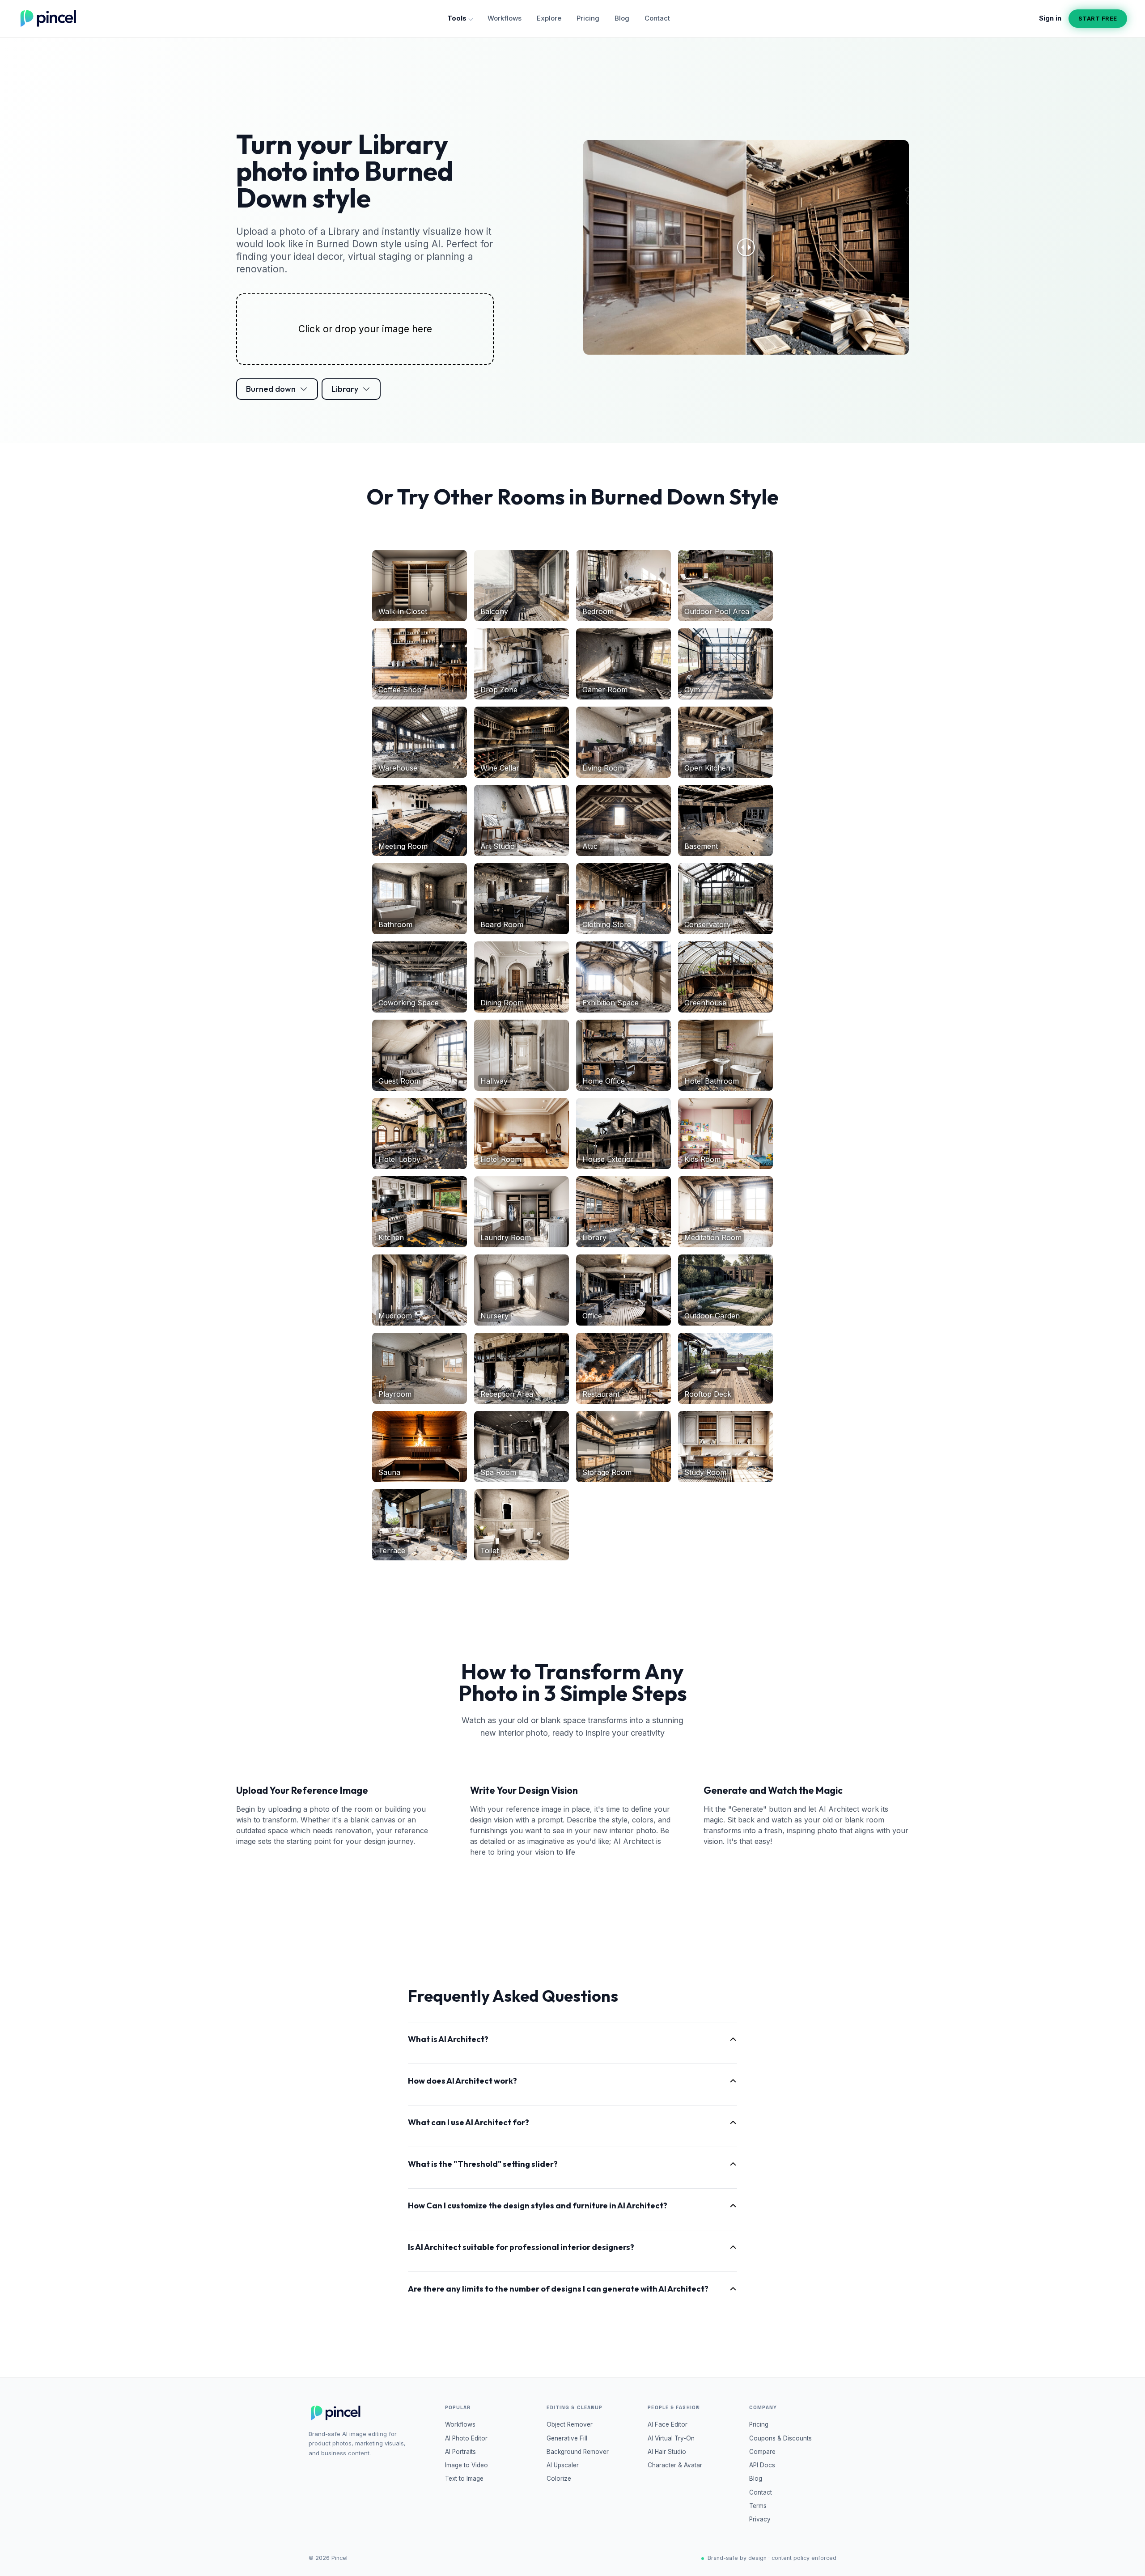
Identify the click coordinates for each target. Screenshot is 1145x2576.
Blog (622, 18)
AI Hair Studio (667, 2452)
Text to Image (464, 2479)
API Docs (762, 2465)
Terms (758, 2506)
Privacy (760, 2519)
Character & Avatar (675, 2465)
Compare (762, 2452)
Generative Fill (567, 2438)
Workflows (505, 18)
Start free (1098, 18)
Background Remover (578, 2452)
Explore (549, 18)
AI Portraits (460, 2452)
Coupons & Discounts (780, 2438)
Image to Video (466, 2465)
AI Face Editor (668, 2424)
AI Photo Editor (466, 2438)
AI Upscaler (563, 2465)
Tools (457, 18)
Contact (657, 18)
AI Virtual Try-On (671, 2438)
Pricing (588, 18)
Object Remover (570, 2424)
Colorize (559, 2479)
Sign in (1050, 18)
